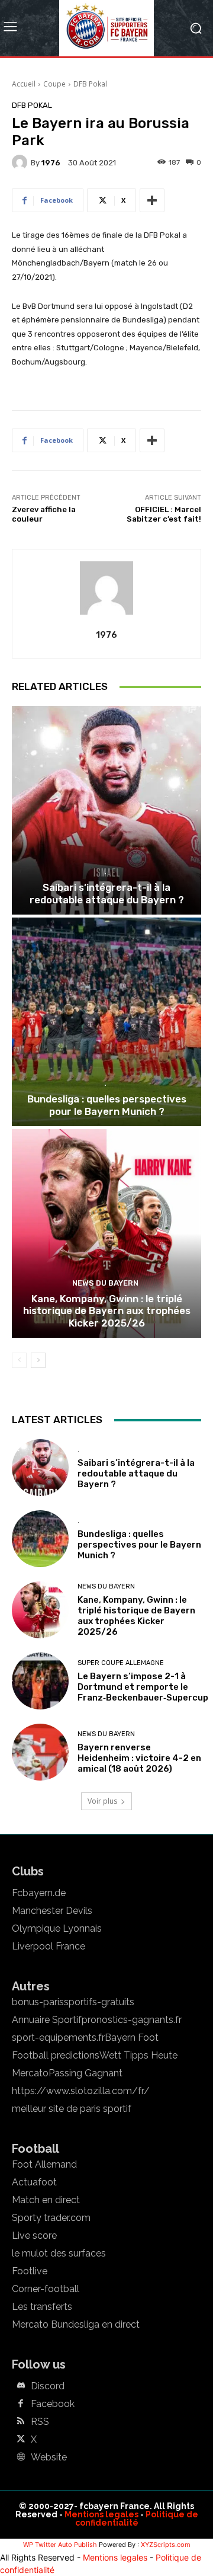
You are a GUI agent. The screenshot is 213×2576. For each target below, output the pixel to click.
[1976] (21, 162)
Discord (48, 2386)
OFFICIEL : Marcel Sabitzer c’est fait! (164, 514)
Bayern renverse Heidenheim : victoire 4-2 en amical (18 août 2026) (139, 1758)
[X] (21, 2440)
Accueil (24, 84)
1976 (51, 163)
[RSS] (21, 2422)
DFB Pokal (90, 84)
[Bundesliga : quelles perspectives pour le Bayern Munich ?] (106, 1022)
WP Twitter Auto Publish (60, 2545)
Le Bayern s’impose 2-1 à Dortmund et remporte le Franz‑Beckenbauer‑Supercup (143, 1687)
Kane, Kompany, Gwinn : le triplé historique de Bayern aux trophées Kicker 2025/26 (107, 1311)
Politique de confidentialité (137, 2519)
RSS (40, 2422)
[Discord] (21, 2386)
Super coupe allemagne (121, 1663)
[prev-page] (19, 1360)
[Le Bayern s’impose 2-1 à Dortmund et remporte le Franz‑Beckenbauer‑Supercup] (40, 1681)
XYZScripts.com (166, 2545)
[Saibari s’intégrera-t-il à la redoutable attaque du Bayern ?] (106, 810)
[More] (152, 200)
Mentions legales (101, 2514)
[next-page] (38, 1360)
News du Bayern (105, 1283)
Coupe (54, 84)
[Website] (21, 2457)
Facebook (53, 2404)
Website (49, 2457)
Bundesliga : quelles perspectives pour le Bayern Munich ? (107, 1105)
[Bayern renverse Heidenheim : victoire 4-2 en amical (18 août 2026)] (40, 1752)
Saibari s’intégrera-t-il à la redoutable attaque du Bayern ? (107, 893)
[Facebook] (21, 2404)
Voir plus (102, 1801)
